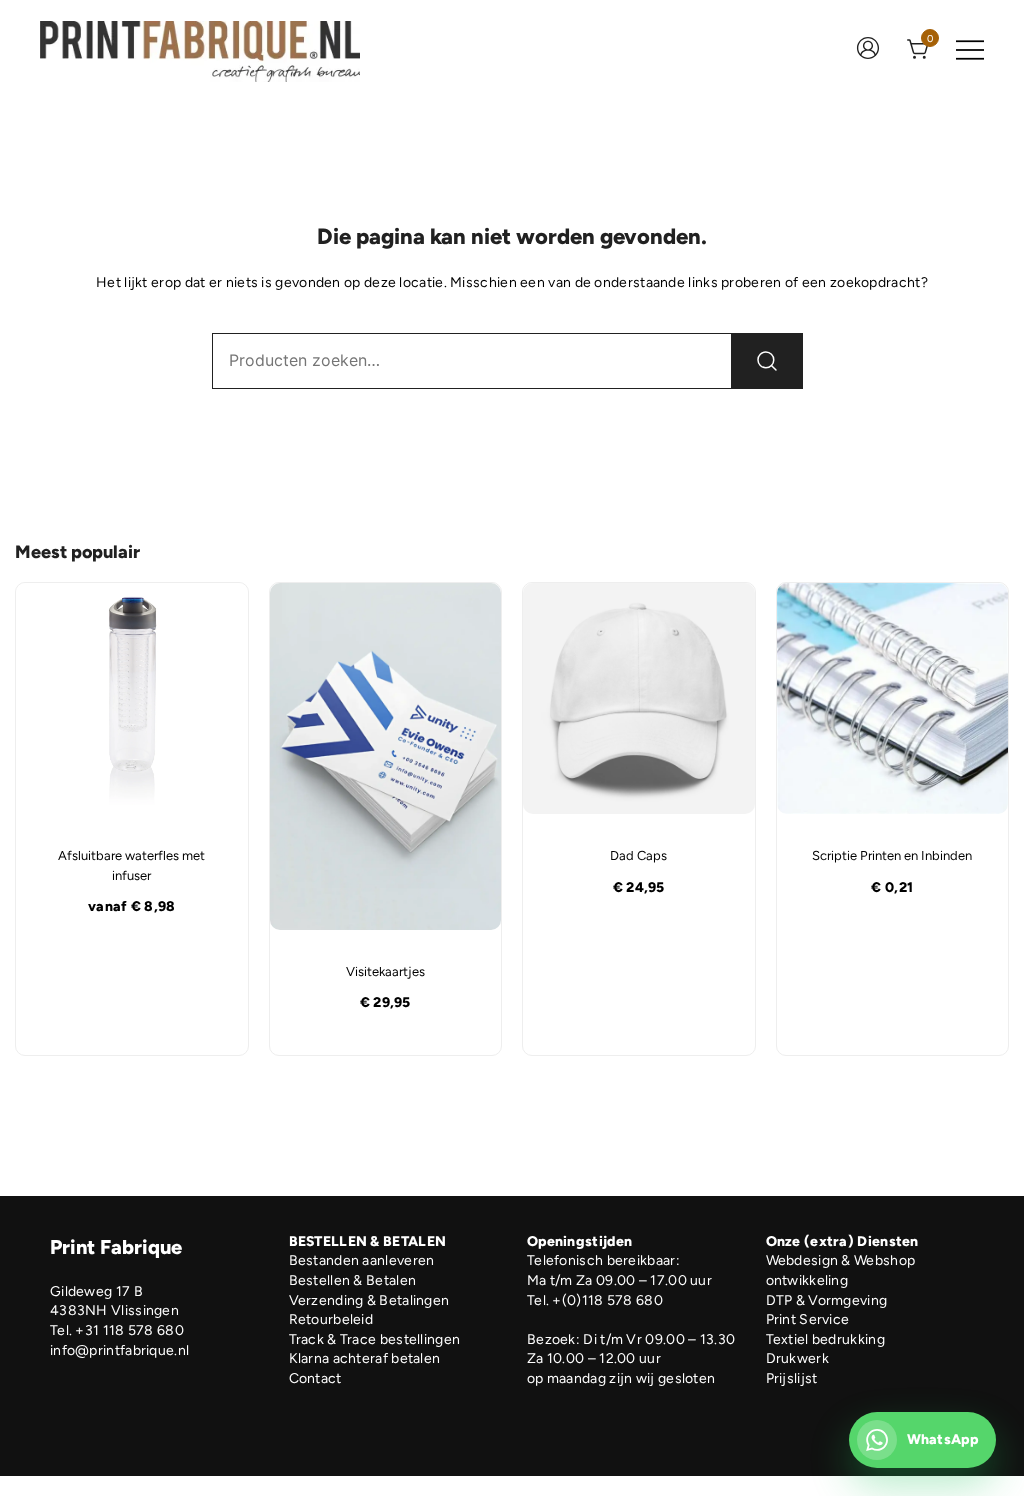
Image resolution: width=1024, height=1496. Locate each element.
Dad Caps (638, 855)
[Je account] (868, 50)
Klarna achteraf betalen (365, 1358)
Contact (315, 1378)
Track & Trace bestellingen (375, 1339)
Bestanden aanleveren (362, 1260)
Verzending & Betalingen (369, 1300)
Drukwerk (797, 1358)
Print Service (808, 1319)
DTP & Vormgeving (827, 1300)
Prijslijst (792, 1378)
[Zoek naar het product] (767, 361)
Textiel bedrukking (825, 1339)
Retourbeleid (331, 1319)
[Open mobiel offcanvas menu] (970, 50)
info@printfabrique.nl (119, 1350)
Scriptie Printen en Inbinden (892, 855)
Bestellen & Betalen (353, 1280)
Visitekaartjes (385, 971)
